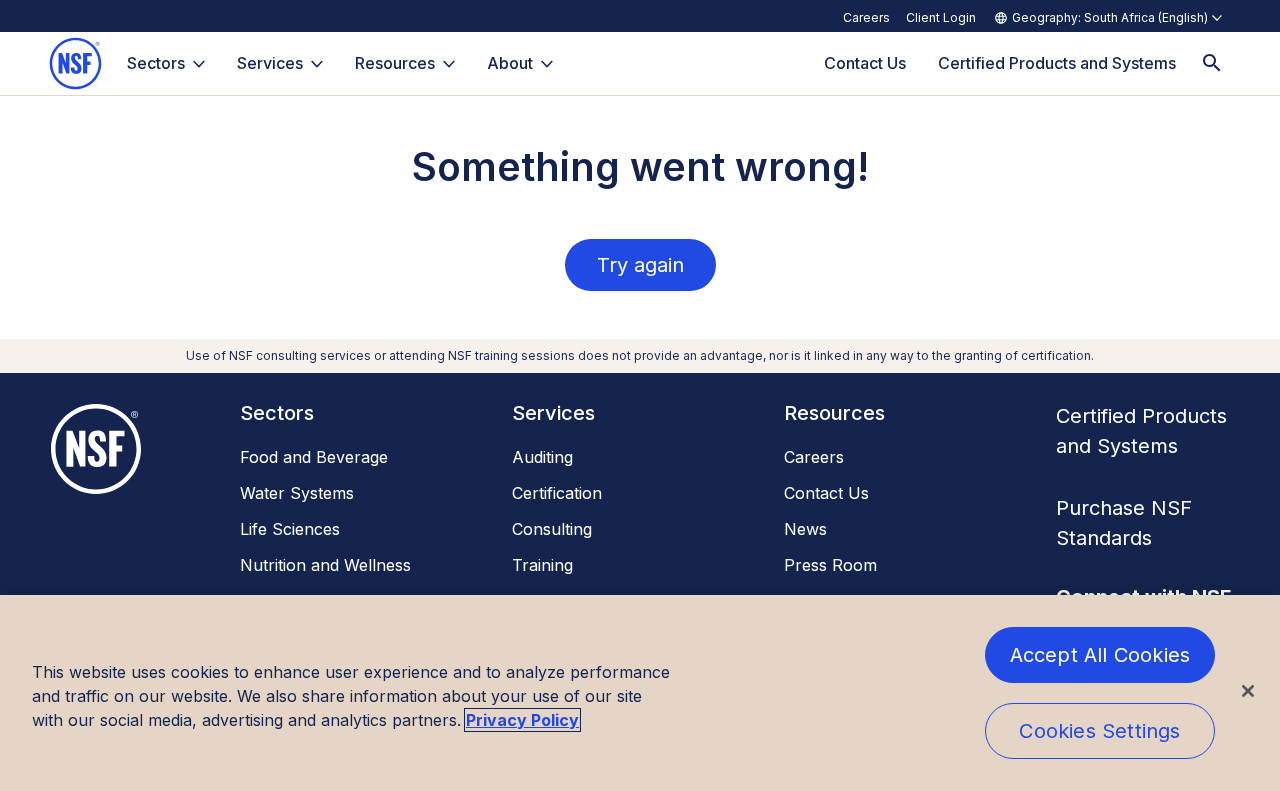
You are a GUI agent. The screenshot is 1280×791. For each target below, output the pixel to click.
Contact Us (826, 493)
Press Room (830, 565)
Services (270, 63)
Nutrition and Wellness (325, 565)
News (805, 529)
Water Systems (297, 493)
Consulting (552, 529)
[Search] (1212, 63)
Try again (640, 265)
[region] (640, 693)
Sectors (156, 63)
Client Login (941, 17)
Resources (395, 63)
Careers (866, 17)
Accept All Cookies (1100, 655)
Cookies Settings (1099, 731)
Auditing (542, 457)
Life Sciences (290, 529)
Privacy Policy (522, 720)
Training (542, 565)
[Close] (1248, 691)
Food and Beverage (314, 457)
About (510, 63)
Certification (557, 493)
